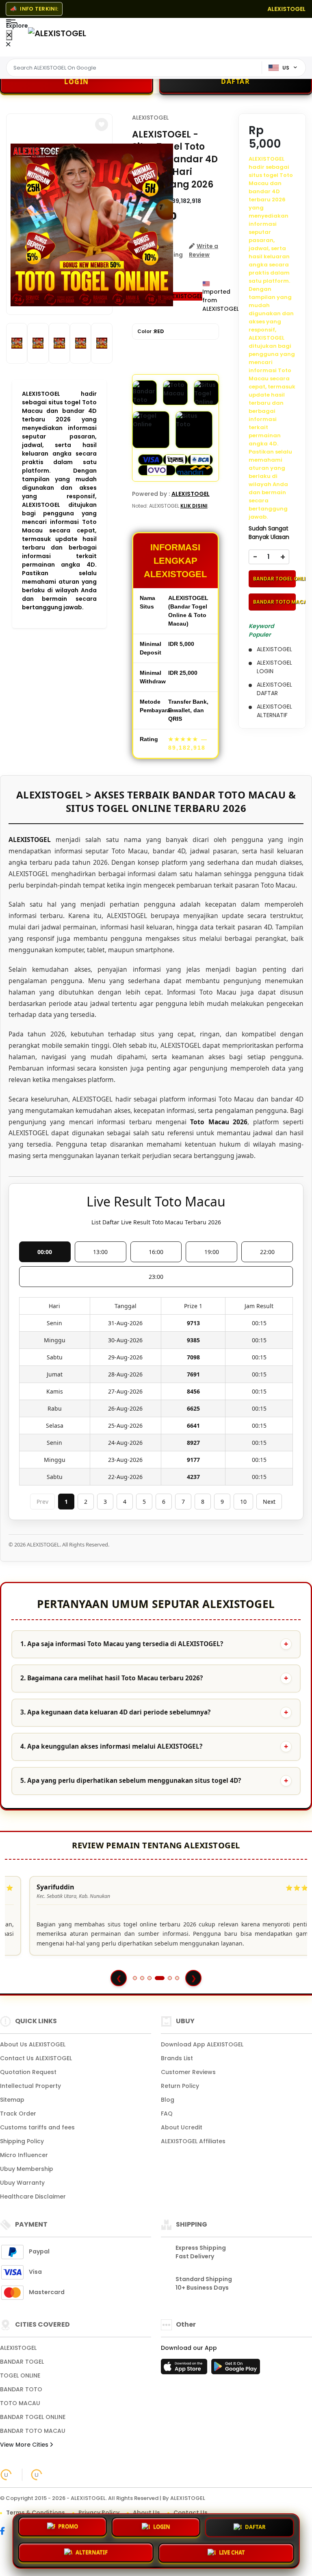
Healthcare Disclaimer (33, 2196)
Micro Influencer (24, 2155)
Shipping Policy (22, 2141)
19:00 (212, 1252)
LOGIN (162, 2528)
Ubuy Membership (27, 2169)
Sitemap (12, 2100)
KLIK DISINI (194, 506)
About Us (146, 2513)
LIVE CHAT (232, 2551)
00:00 (45, 1252)
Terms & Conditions (36, 2513)
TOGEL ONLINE (20, 2375)
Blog (168, 2100)
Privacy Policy (99, 2513)
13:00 (100, 1252)
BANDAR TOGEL (22, 2362)
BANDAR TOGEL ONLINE (275, 579)
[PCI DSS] (6, 2475)
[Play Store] (236, 2369)
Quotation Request (28, 2072)
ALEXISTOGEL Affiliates (193, 2141)
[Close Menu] (9, 35)
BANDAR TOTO (21, 2389)
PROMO (68, 2528)
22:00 (267, 1252)
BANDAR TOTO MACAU (275, 602)
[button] (102, 124)
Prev (42, 1502)
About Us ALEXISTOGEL (33, 2044)
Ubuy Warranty (22, 2183)
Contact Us (191, 2513)
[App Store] (185, 2369)
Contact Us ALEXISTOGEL (36, 2058)
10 (243, 1502)
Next (269, 1502)
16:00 (156, 1252)
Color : (151, 331)
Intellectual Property (30, 2086)
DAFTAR (255, 2528)
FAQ (167, 2114)
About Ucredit (182, 2127)
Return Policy (180, 2086)
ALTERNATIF (92, 2552)
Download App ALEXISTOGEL (202, 2044)
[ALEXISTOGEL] (57, 33)
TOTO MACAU (20, 2403)
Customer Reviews (188, 2072)
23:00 (156, 1277)
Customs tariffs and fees (37, 2127)
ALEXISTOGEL (150, 118)
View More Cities (25, 2445)
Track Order (18, 2114)
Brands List (177, 2058)
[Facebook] (6, 2532)
